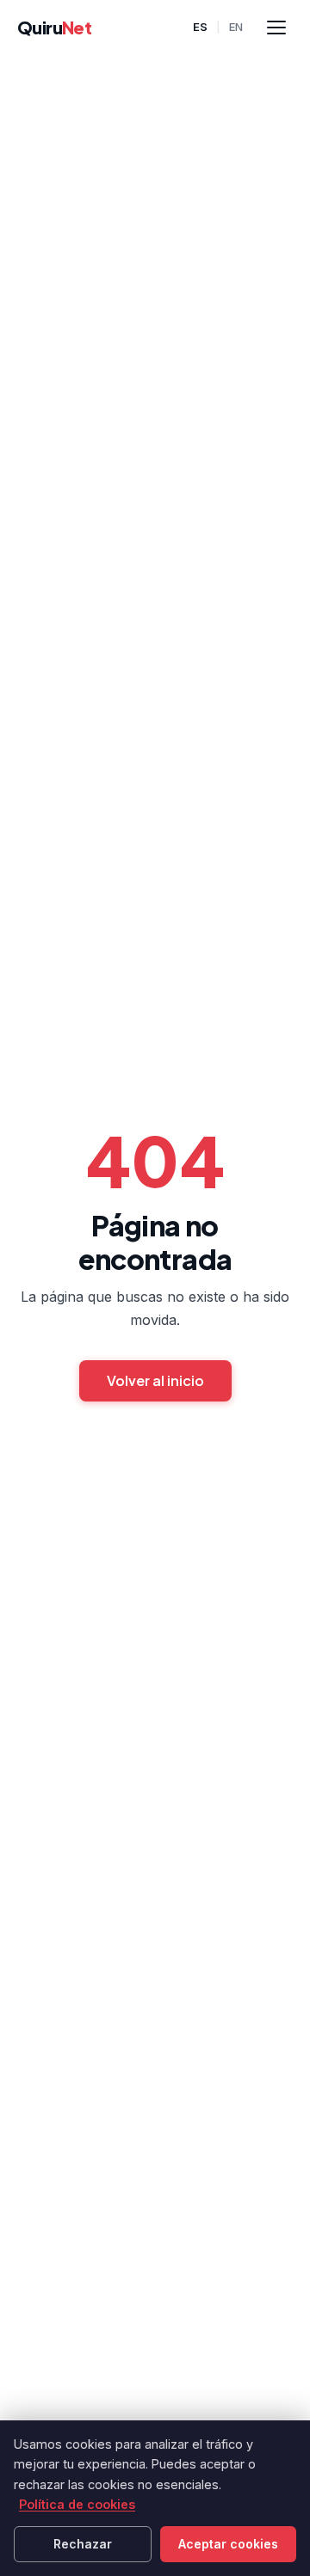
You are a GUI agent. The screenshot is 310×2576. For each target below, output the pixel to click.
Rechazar (83, 2544)
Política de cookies (77, 2504)
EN (236, 27)
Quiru (54, 27)
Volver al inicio (155, 1380)
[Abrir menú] (276, 28)
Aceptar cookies (228, 2544)
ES (200, 27)
